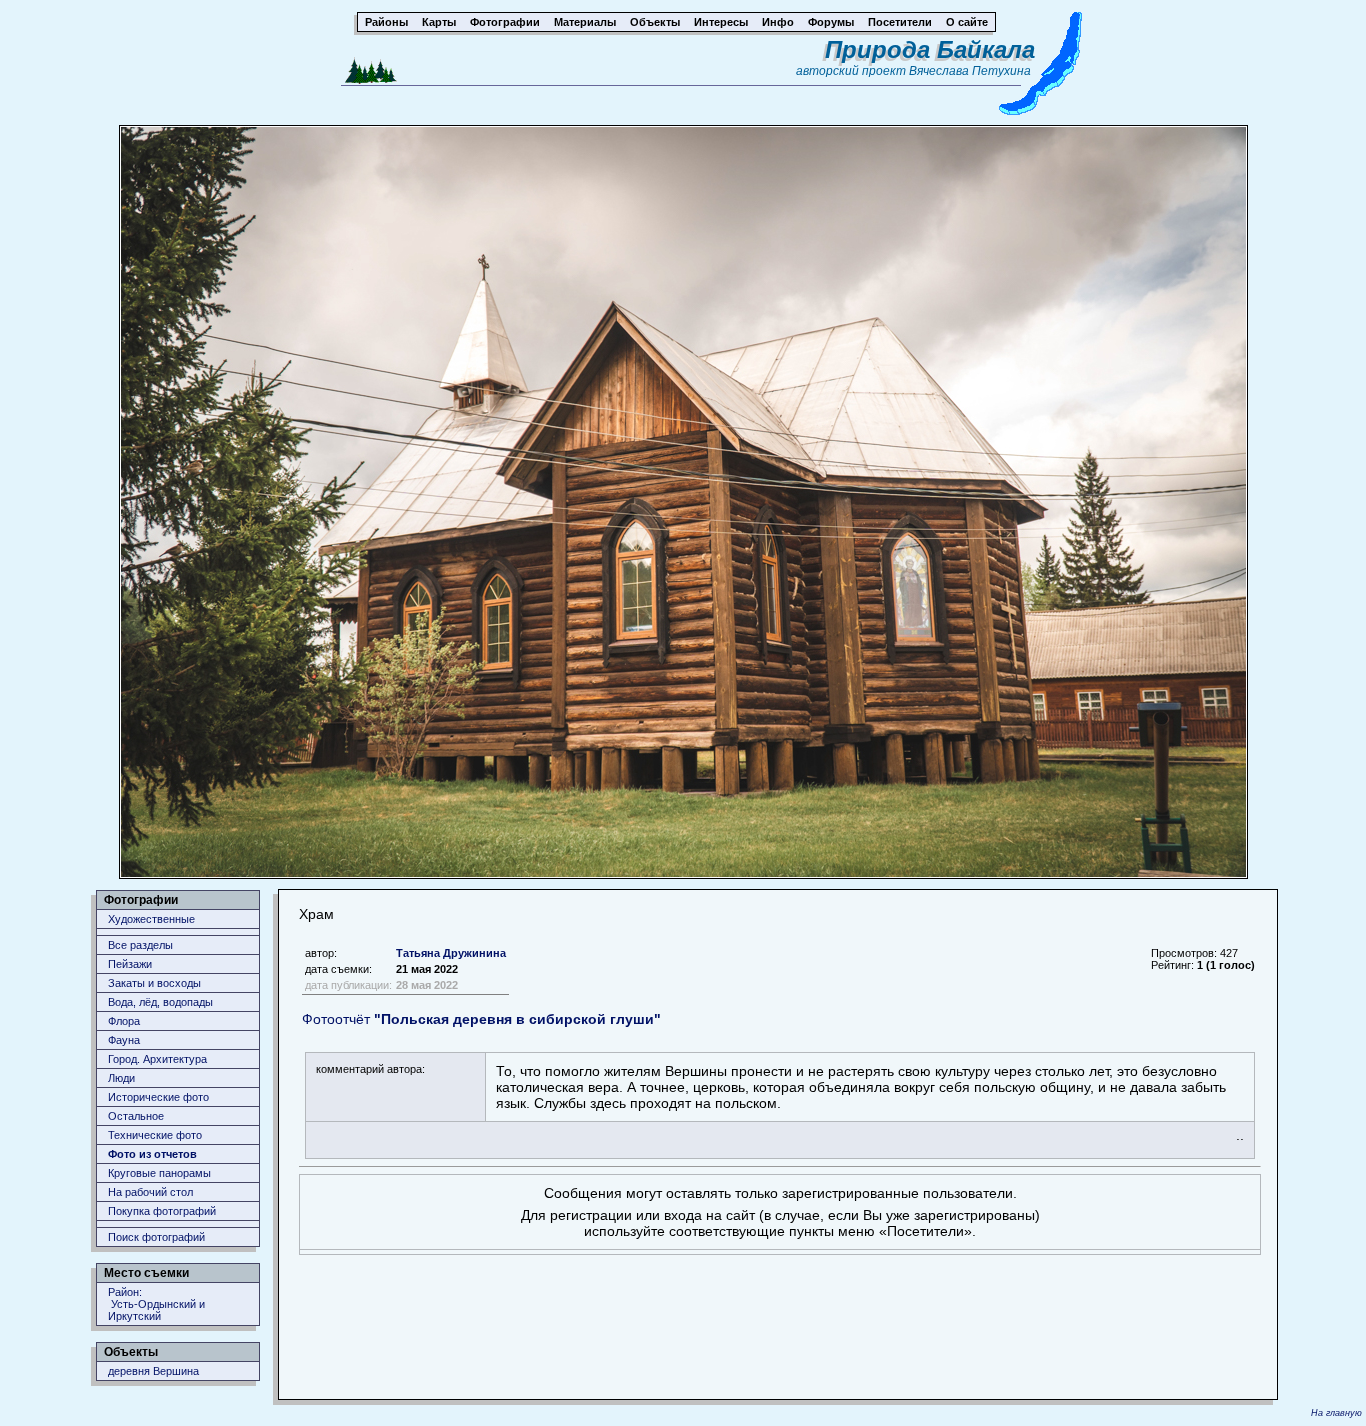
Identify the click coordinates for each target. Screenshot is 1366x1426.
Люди (121, 1078)
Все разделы (140, 945)
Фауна (124, 1040)
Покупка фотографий (162, 1211)
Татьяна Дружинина (451, 953)
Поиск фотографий (156, 1237)
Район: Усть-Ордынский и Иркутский (156, 1304)
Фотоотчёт (481, 1019)
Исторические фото (158, 1097)
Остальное (136, 1116)
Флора (124, 1021)
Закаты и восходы (154, 983)
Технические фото (155, 1135)
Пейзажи (130, 964)
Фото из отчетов (152, 1154)
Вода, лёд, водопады (160, 1002)
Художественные (151, 919)
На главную (1336, 1413)
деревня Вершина (153, 1371)
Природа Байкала (930, 49)
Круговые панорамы (159, 1173)
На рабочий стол (150, 1192)
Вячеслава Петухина (970, 71)
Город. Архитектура (157, 1059)
